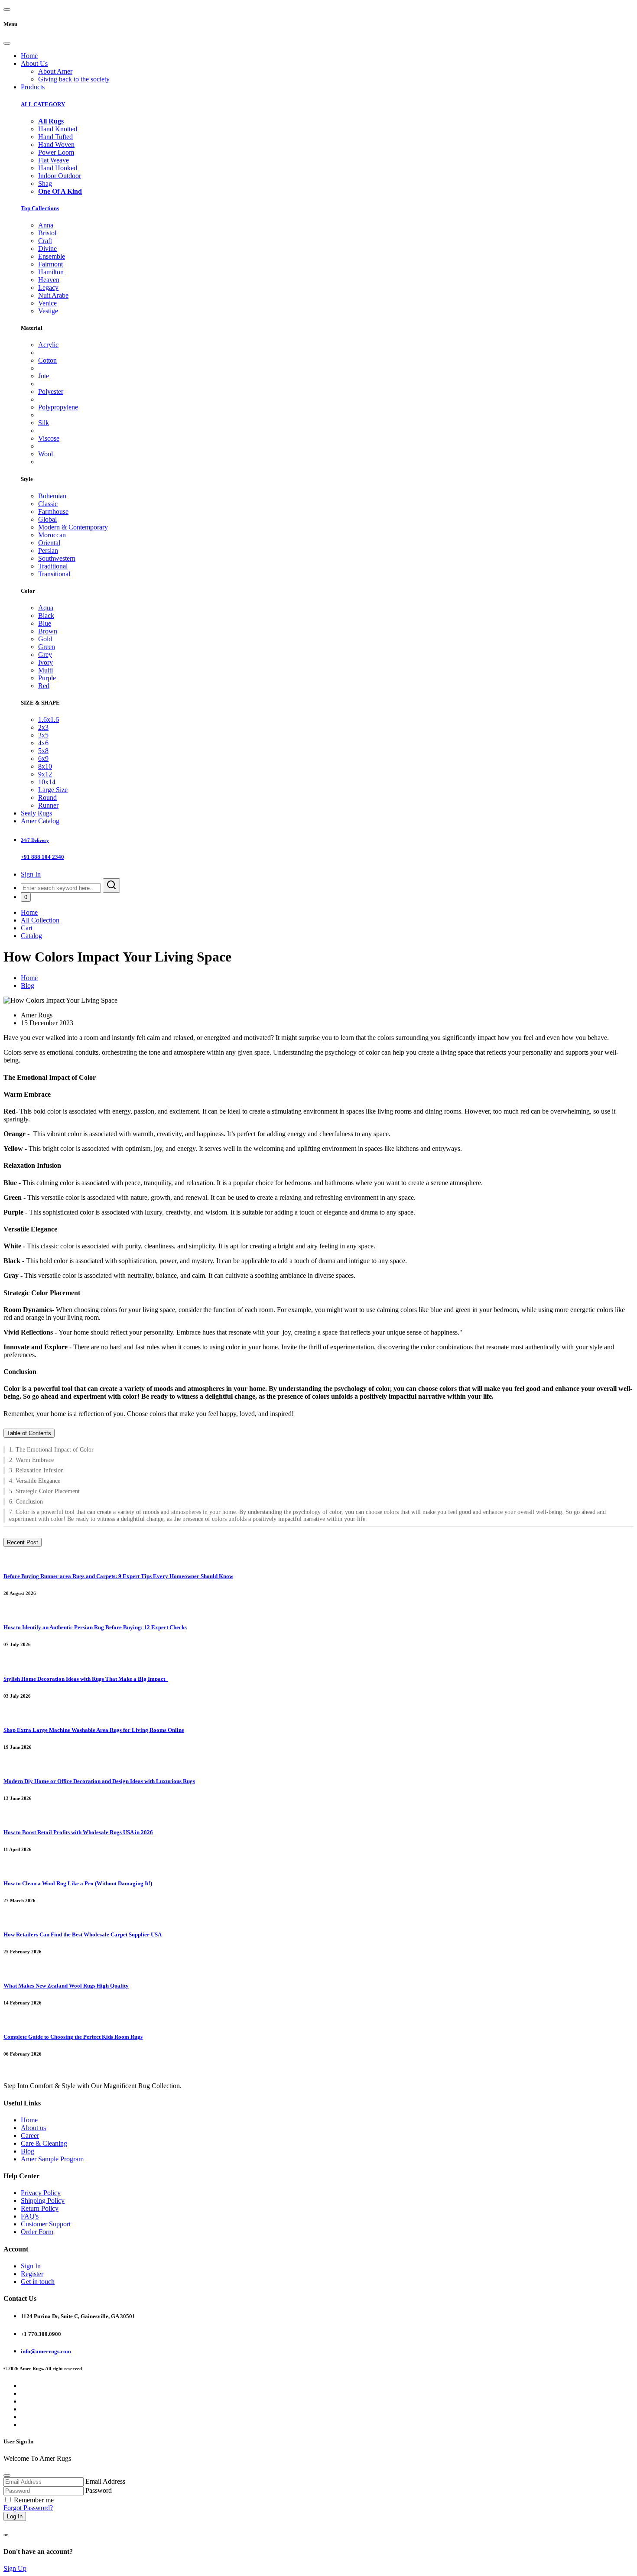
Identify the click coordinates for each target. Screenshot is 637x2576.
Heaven (49, 280)
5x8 (43, 751)
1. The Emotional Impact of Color (51, 1450)
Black (46, 616)
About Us (34, 63)
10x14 (47, 782)
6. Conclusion (27, 1502)
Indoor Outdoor (60, 176)
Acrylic (48, 345)
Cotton (47, 360)
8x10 (45, 766)
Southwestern (57, 558)
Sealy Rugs (36, 813)
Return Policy (40, 2208)
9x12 (45, 774)
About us (33, 2128)
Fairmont (50, 264)
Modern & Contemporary (73, 527)
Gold (45, 639)
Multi (45, 670)
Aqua (46, 608)
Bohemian (52, 496)
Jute (44, 376)
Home (29, 56)
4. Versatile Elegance (36, 1481)
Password (99, 2490)
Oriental (49, 543)
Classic (48, 504)
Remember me (34, 2500)
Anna (46, 225)
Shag (45, 184)
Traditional (53, 566)
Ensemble (52, 256)
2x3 (43, 727)
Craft (45, 241)
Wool (45, 454)
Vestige (48, 311)
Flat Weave (54, 160)
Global (47, 519)
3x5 (43, 735)
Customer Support (46, 2224)
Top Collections (40, 208)
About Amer (55, 71)
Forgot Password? (28, 2508)
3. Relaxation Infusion (37, 1470)
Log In (15, 2516)
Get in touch (38, 2282)
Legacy (48, 287)
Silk (44, 423)
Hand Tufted (55, 137)
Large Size (53, 790)
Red (44, 686)
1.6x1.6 (49, 720)
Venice (47, 303)
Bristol (47, 233)
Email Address (105, 2481)
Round (47, 797)
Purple (47, 678)
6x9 (43, 759)
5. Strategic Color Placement (44, 1491)
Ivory (45, 662)
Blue (45, 623)
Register (32, 2274)
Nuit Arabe (53, 295)
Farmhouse (53, 512)
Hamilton (51, 272)
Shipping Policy (43, 2201)
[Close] (7, 43)
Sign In (31, 874)
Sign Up (15, 2568)
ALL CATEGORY (43, 104)
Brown (48, 631)
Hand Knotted (58, 129)
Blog (28, 986)
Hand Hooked (58, 168)
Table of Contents (29, 1433)
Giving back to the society (74, 79)
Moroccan (52, 535)
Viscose (49, 438)
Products (33, 87)
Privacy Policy (41, 2193)
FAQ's (30, 2216)
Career (30, 2136)
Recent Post (23, 1542)
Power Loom (56, 152)
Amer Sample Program (52, 2159)
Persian (48, 551)
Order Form (37, 2232)
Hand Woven (56, 145)
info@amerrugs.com (46, 2351)
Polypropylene (58, 407)
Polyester (51, 391)
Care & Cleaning (44, 2143)
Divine (47, 249)
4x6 (43, 743)
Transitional (54, 574)
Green (47, 647)
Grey (45, 655)
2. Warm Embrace (32, 1460)
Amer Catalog (40, 821)
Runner (48, 805)
